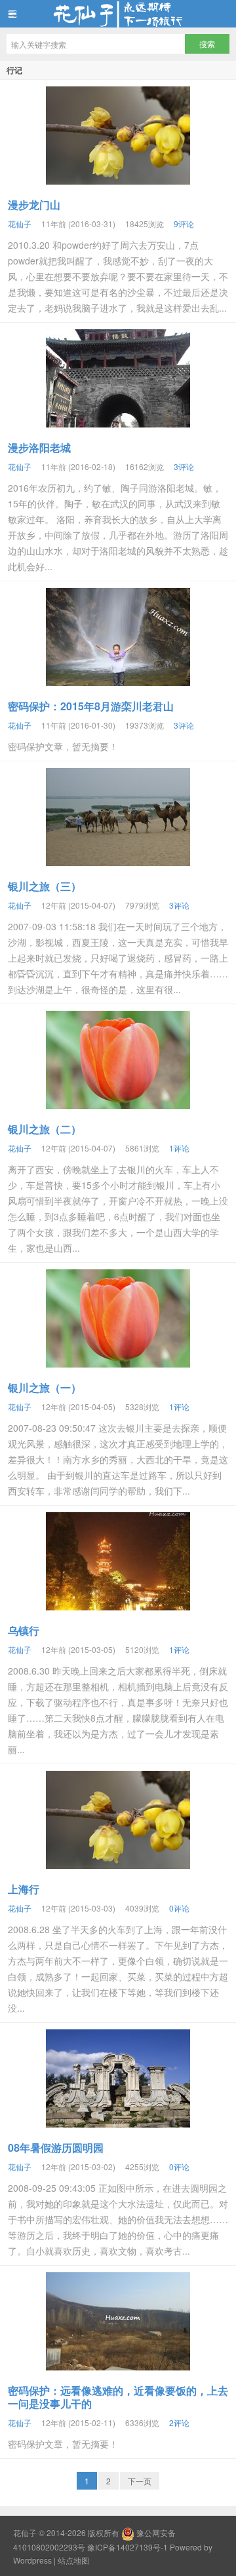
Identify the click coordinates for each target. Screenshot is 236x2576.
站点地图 (73, 2560)
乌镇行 (24, 1630)
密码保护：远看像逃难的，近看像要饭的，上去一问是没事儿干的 (118, 2397)
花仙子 (118, 14)
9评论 (184, 224)
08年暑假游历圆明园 (56, 2148)
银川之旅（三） (45, 886)
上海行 (24, 1889)
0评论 (179, 1908)
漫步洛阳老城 (39, 447)
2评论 (179, 2422)
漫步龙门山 (34, 205)
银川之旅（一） (45, 1388)
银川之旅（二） (45, 1129)
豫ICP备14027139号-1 (128, 2547)
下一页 (140, 2481)
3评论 (184, 466)
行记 (14, 70)
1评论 (179, 1148)
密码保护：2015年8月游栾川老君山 (91, 706)
